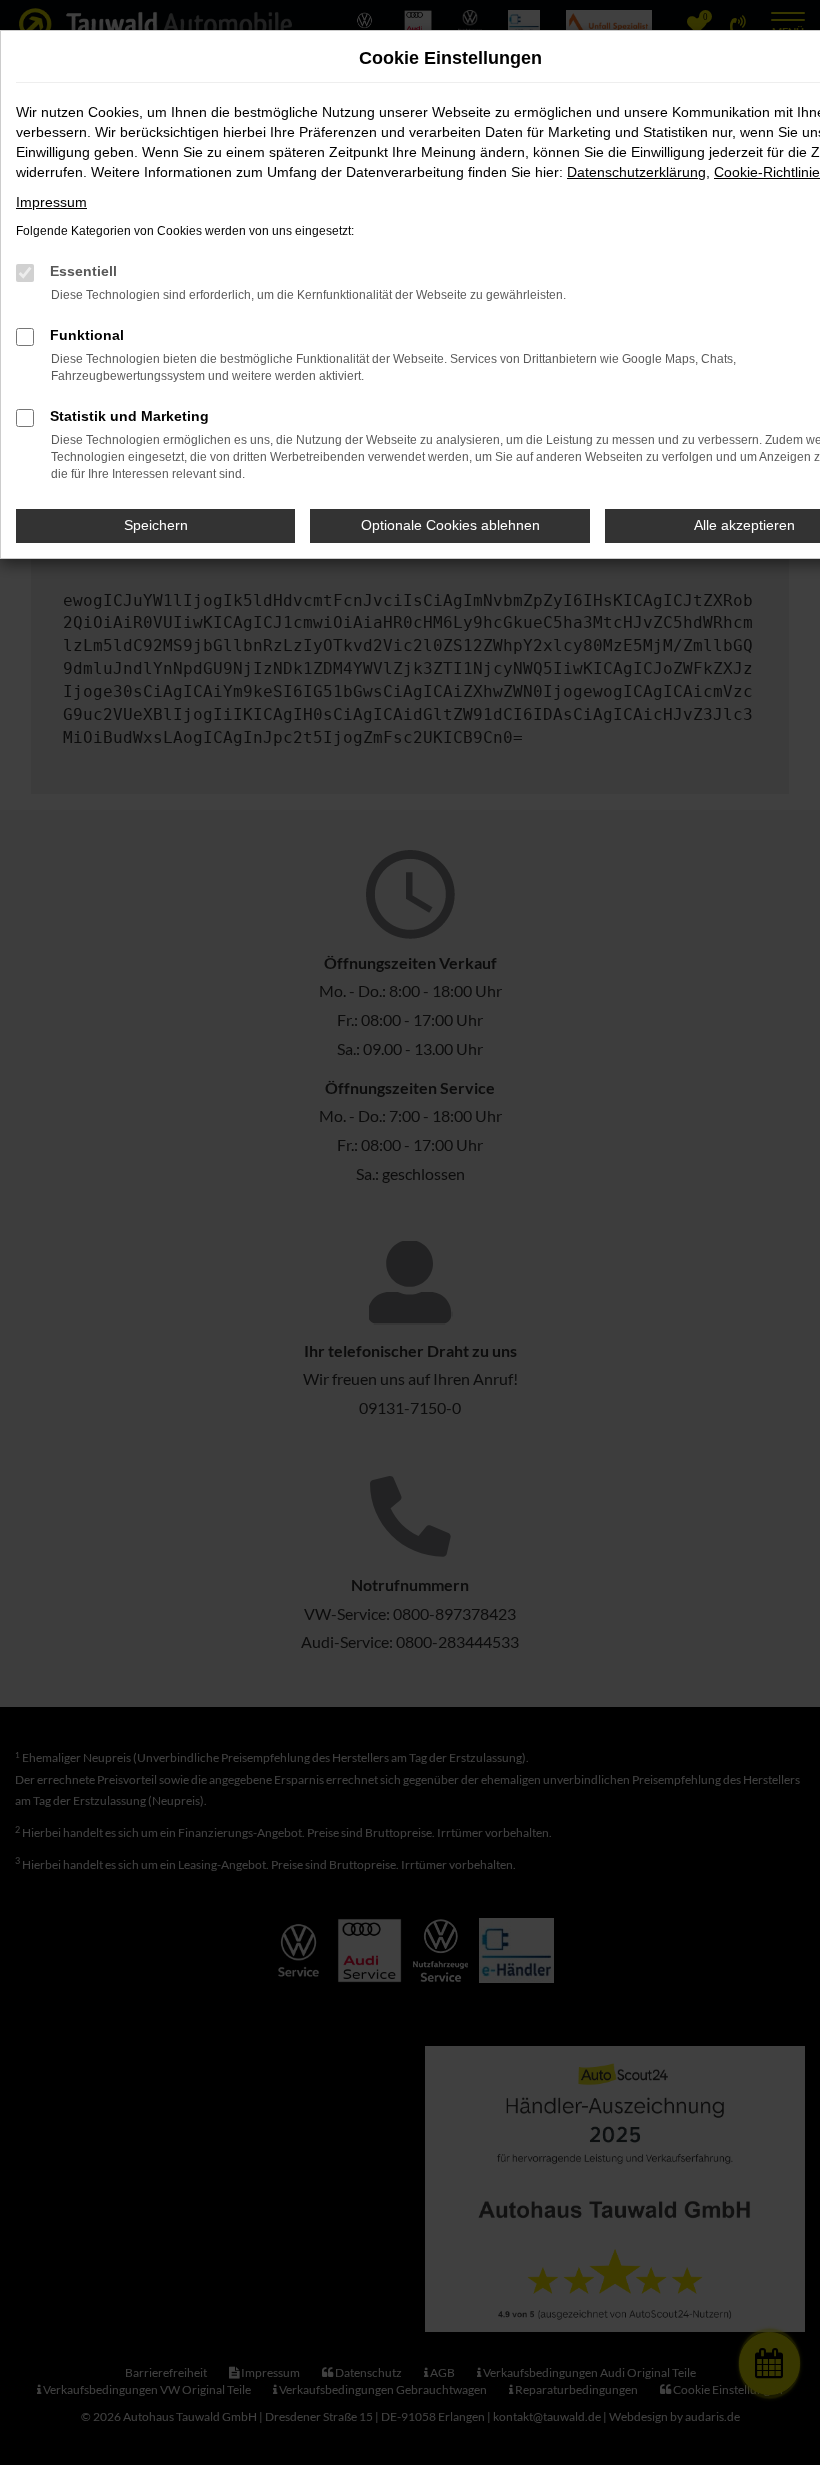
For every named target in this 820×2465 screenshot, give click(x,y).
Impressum (51, 202)
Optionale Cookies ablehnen (450, 525)
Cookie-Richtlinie (767, 172)
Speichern (156, 525)
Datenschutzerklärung (636, 172)
